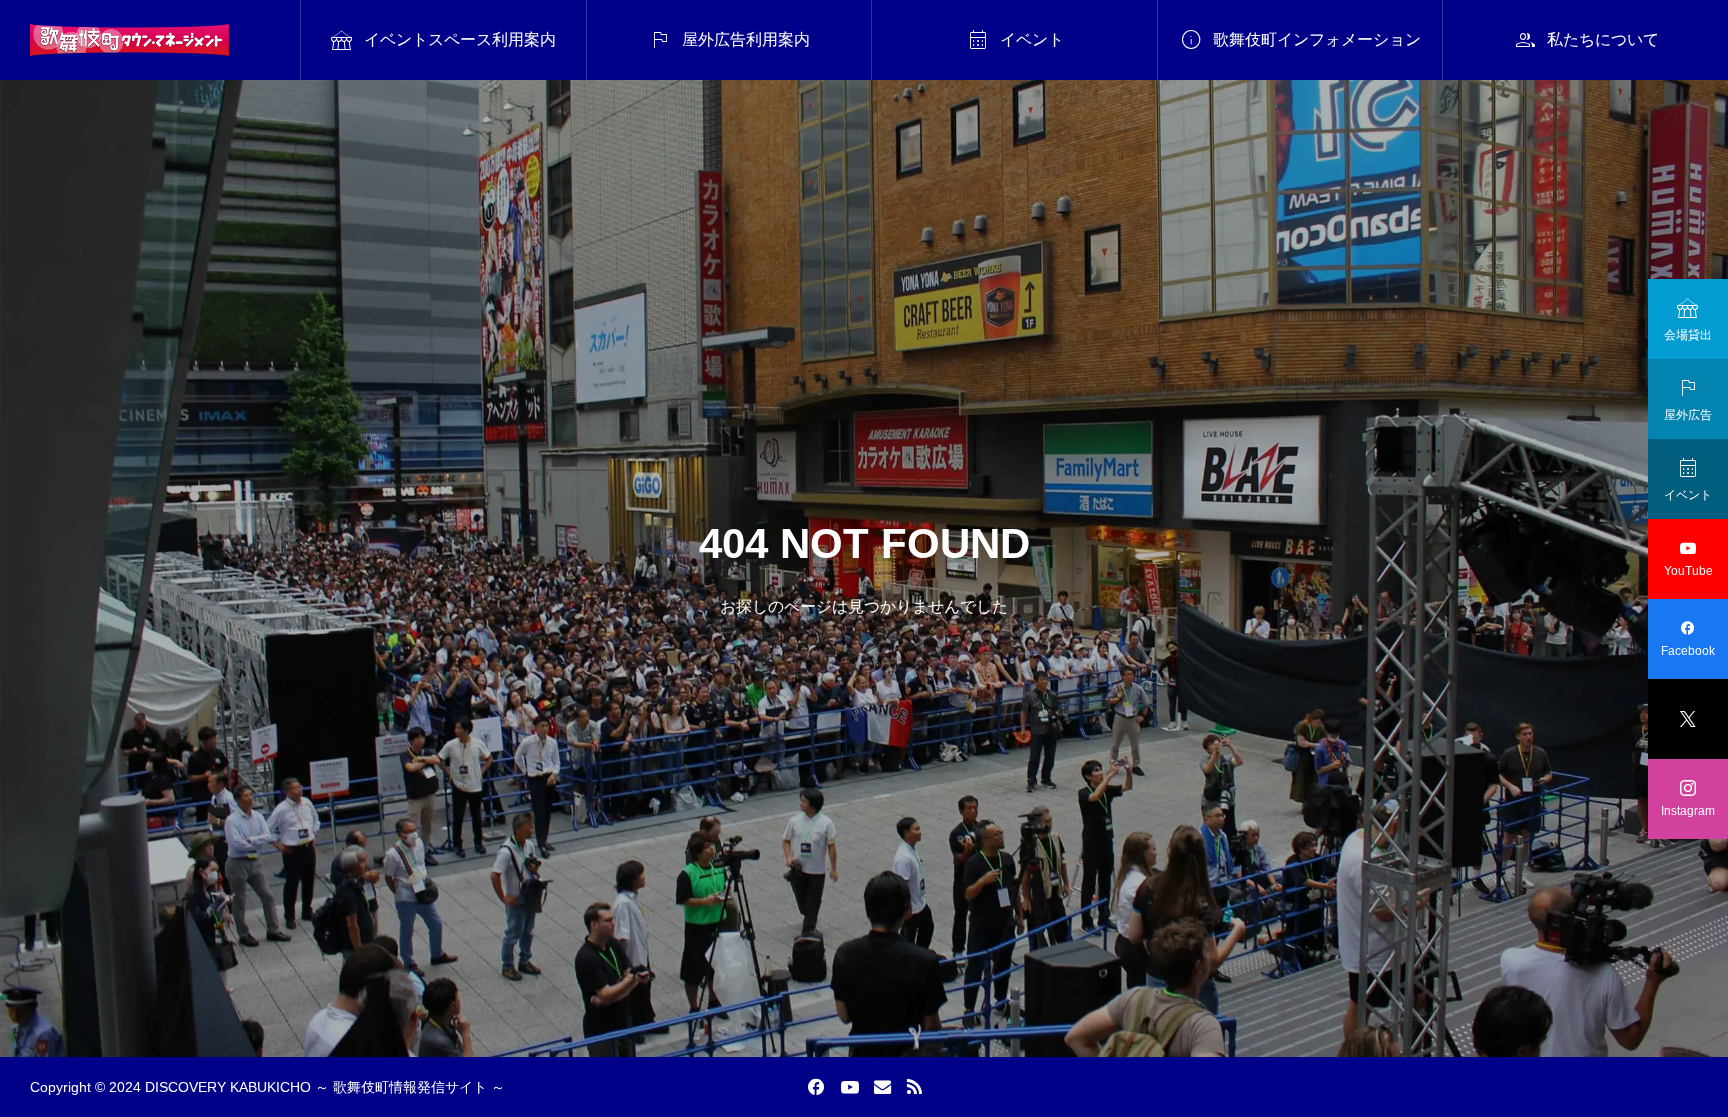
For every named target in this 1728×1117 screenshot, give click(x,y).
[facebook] (816, 1087)
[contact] (882, 1086)
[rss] (914, 1087)
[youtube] (850, 1087)
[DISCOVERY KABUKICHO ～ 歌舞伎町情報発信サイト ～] (129, 40)
